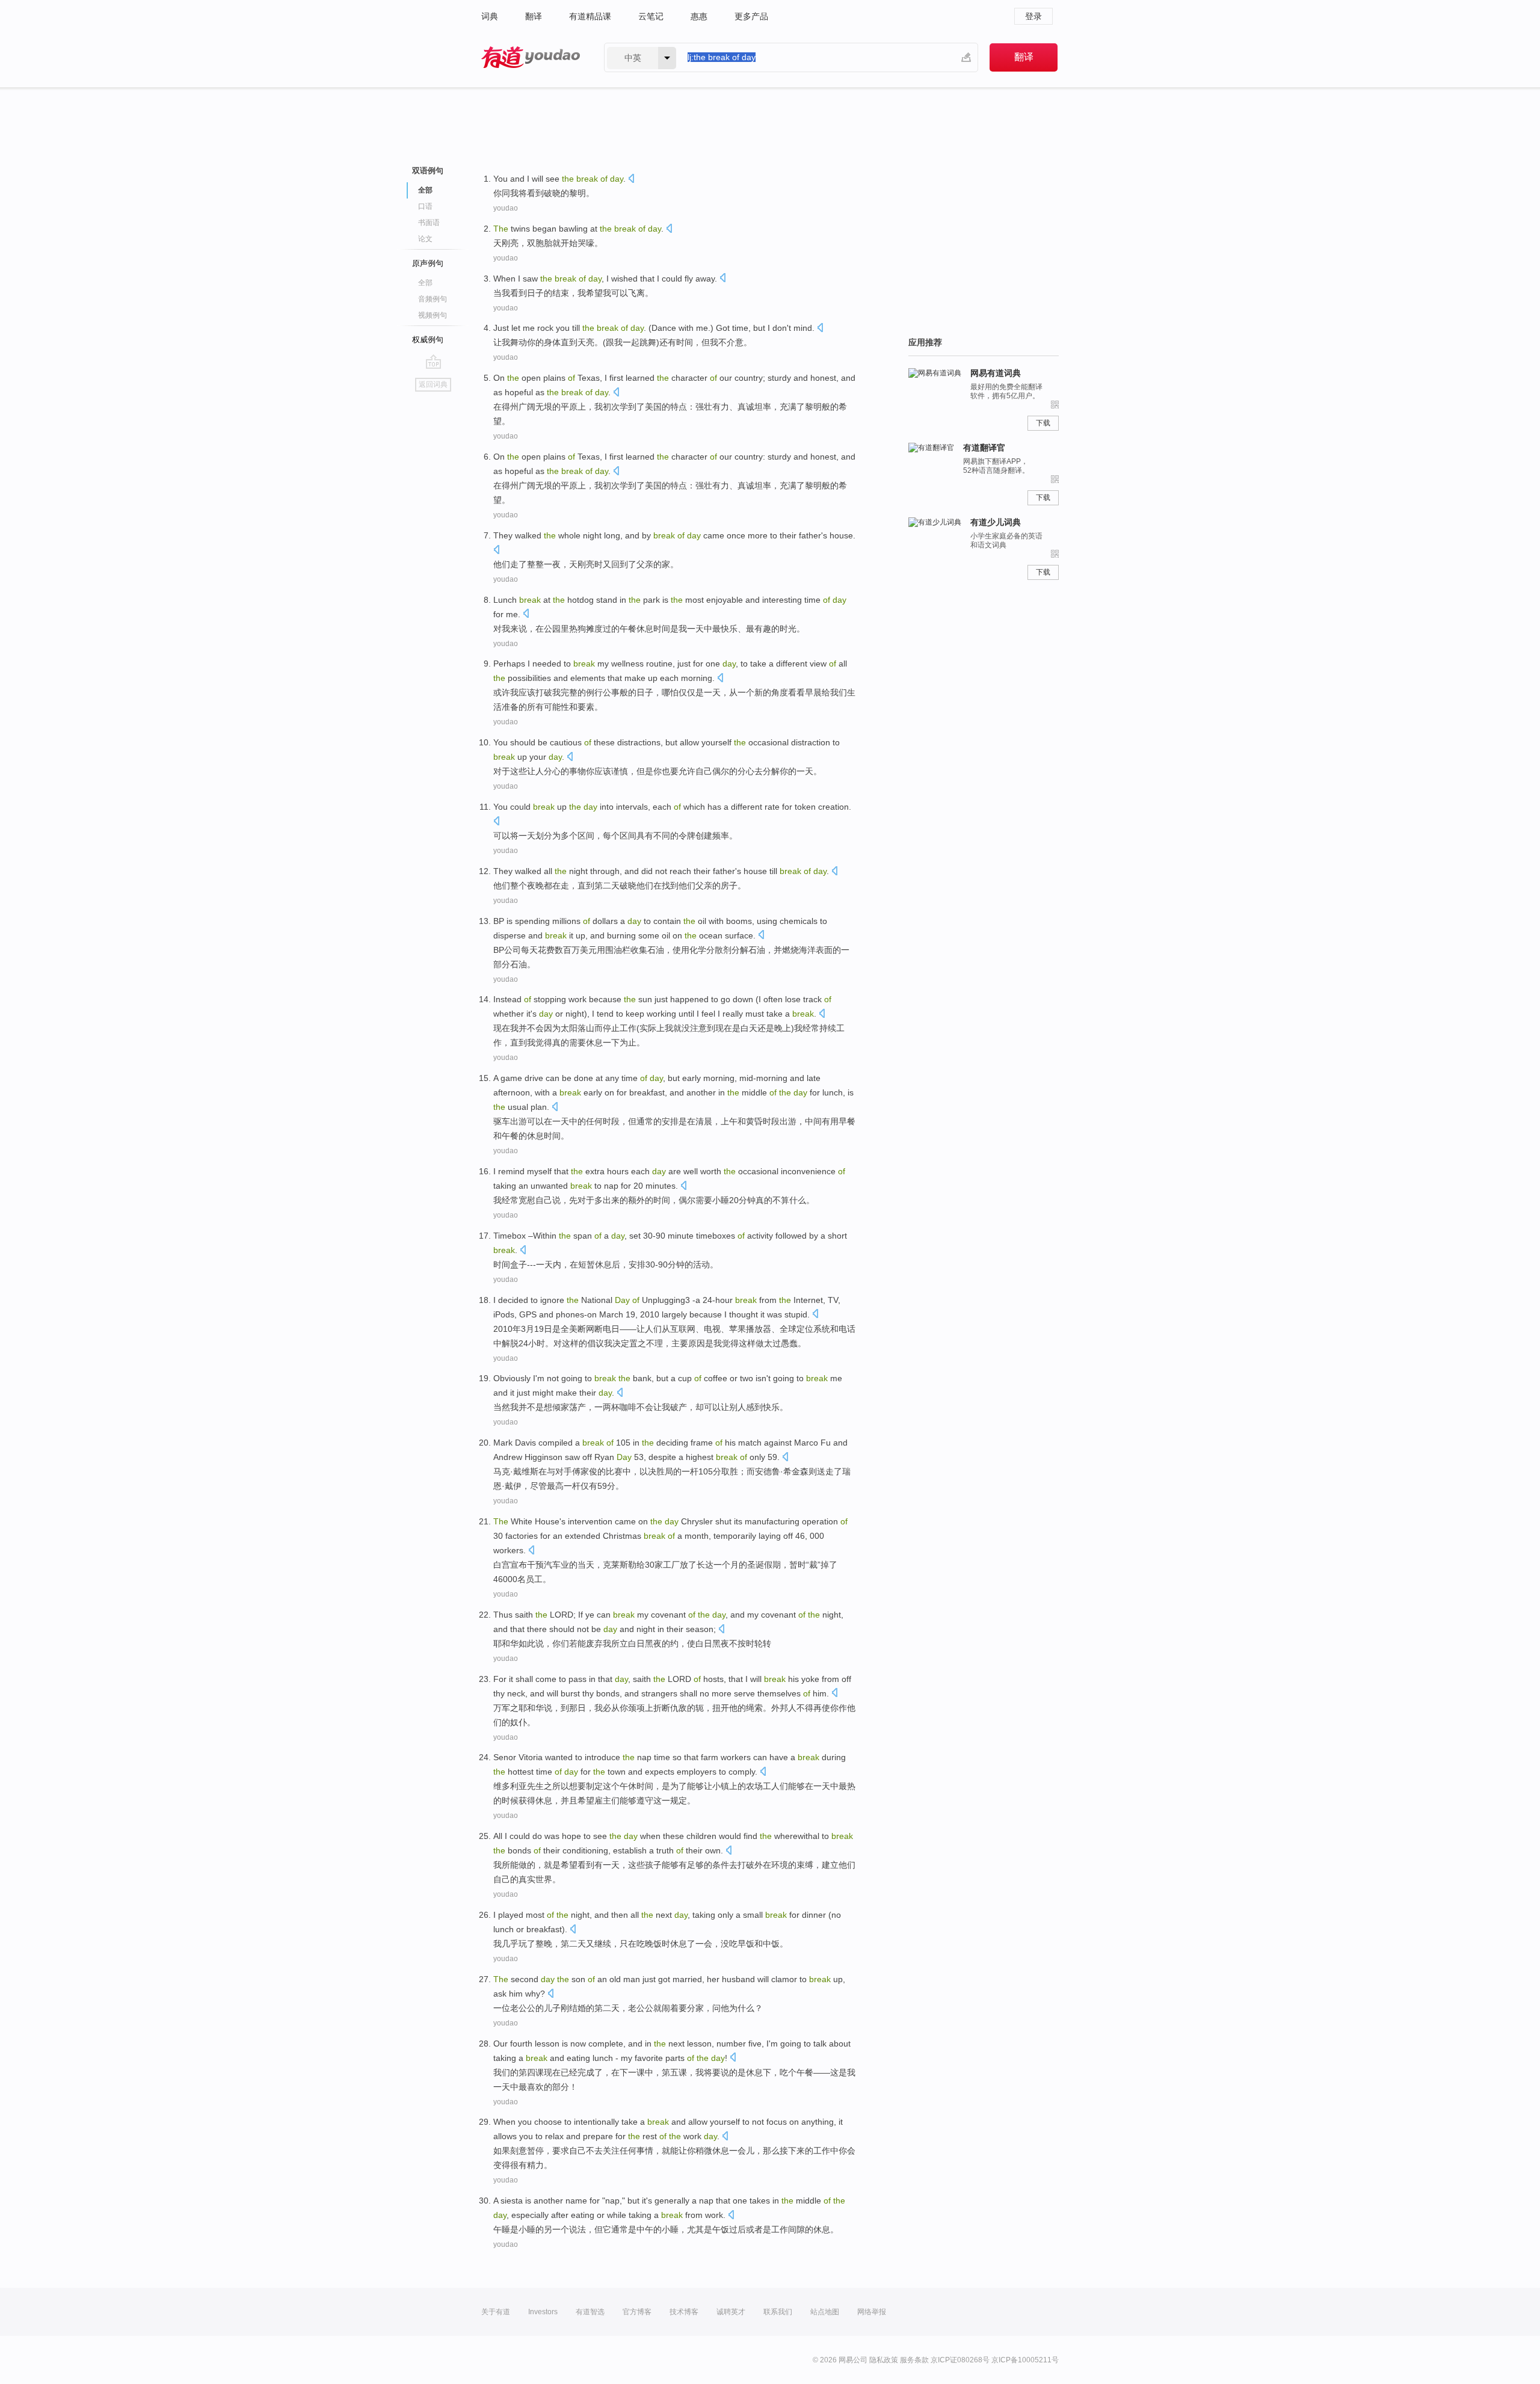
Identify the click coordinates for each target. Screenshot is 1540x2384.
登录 (1033, 16)
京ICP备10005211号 (1025, 2360)
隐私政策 (884, 2360)
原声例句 (428, 263)
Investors (543, 2312)
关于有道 (496, 2312)
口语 (425, 206)
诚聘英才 (731, 2312)
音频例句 (433, 299)
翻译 (534, 16)
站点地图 (825, 2312)
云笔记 (651, 16)
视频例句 (433, 315)
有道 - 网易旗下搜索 (531, 57)
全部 (425, 283)
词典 (490, 16)
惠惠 (699, 16)
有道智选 (590, 2312)
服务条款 (914, 2360)
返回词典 (433, 384)
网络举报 (872, 2312)
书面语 (429, 223)
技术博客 (684, 2312)
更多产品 (751, 16)
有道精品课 (590, 16)
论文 (425, 239)
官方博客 (637, 2312)
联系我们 (778, 2312)
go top (433, 362)
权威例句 (428, 340)
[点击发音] (631, 180)
